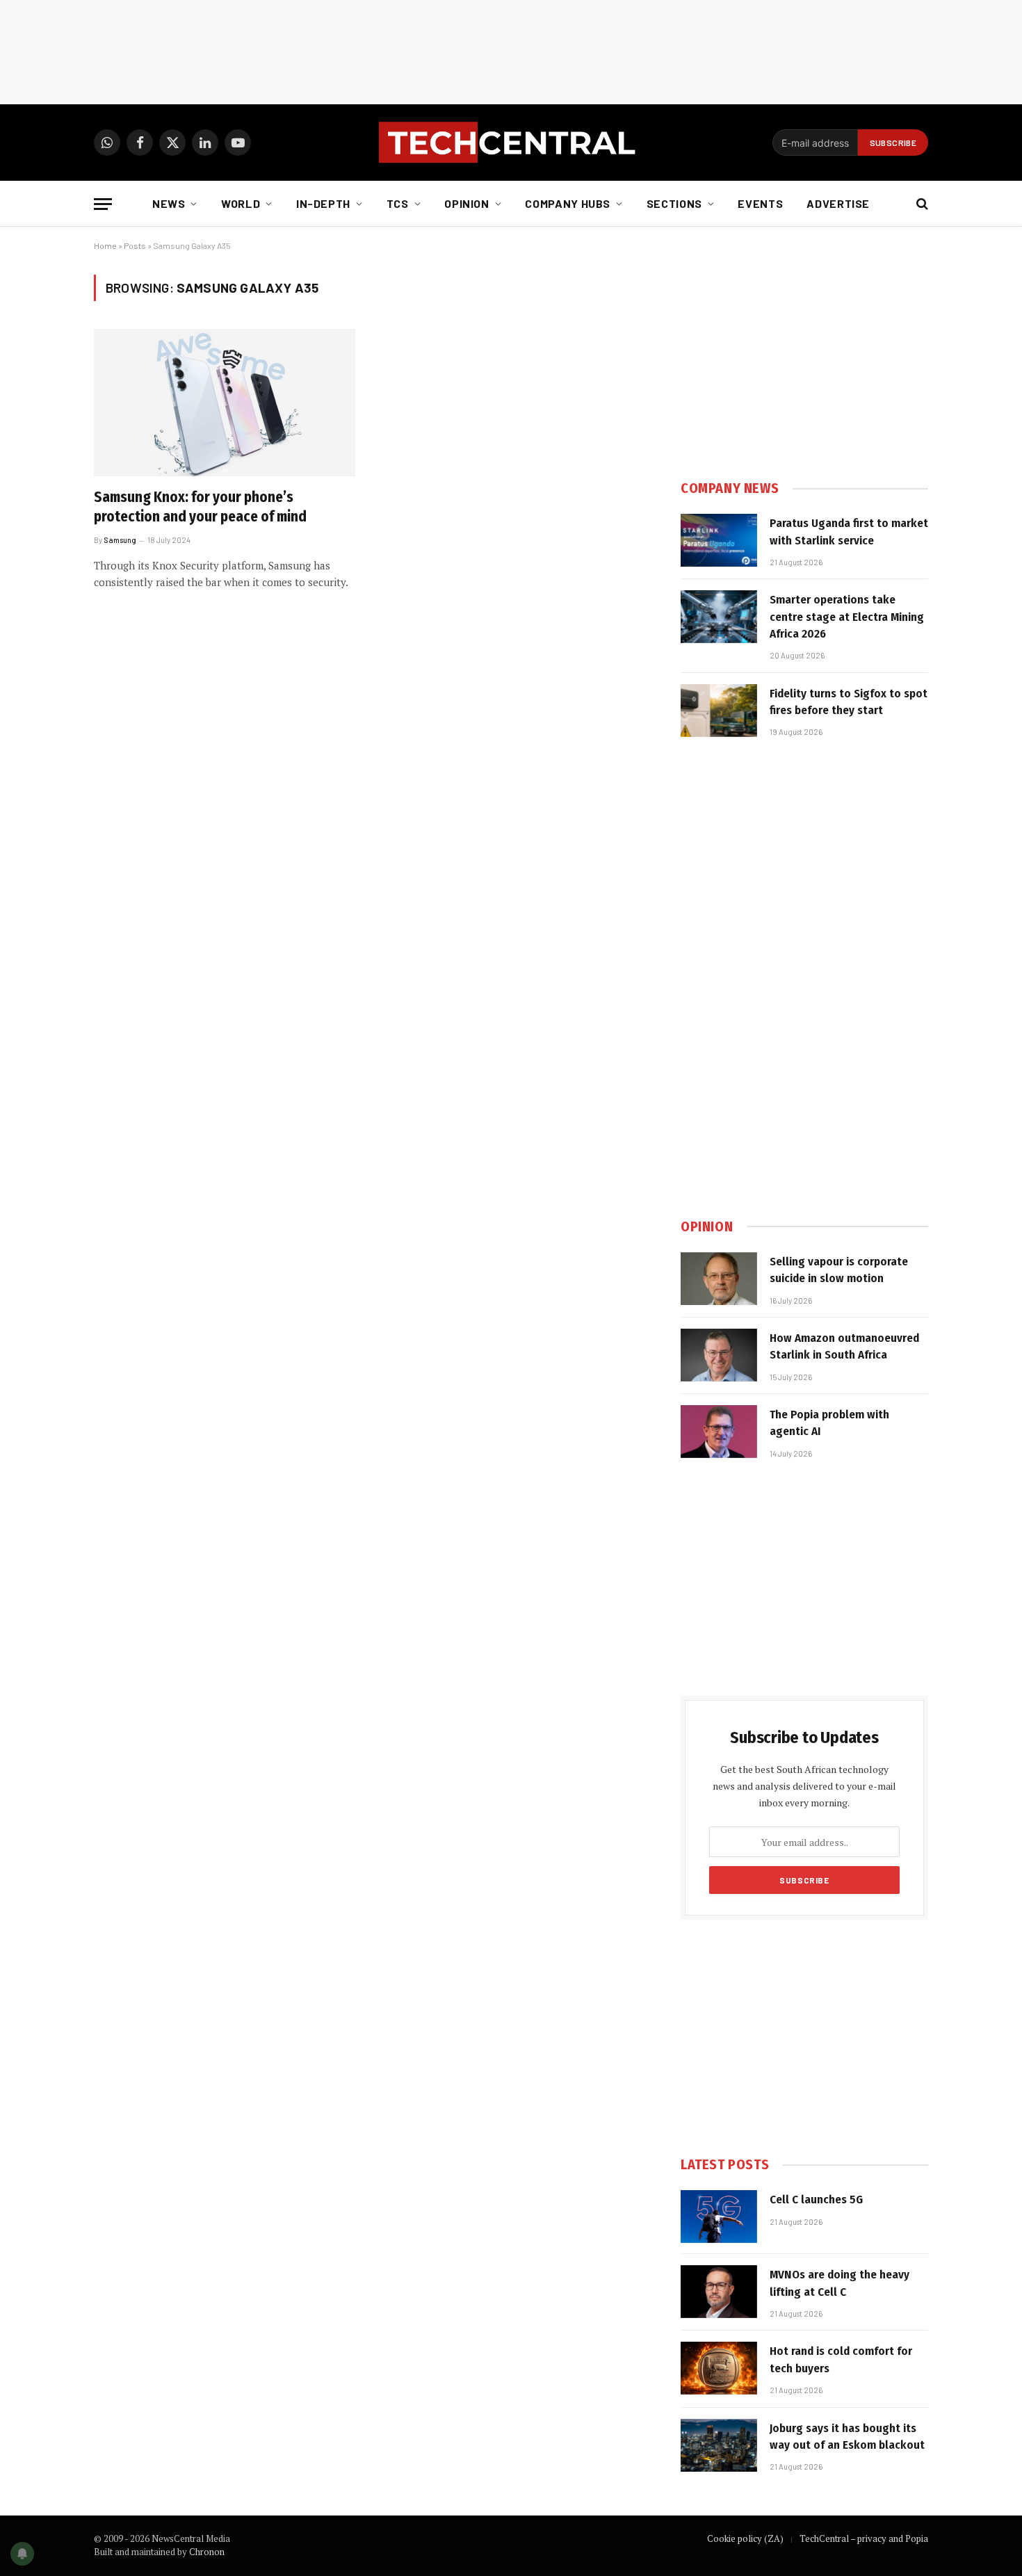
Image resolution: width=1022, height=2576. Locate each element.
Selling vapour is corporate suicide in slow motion (839, 1270)
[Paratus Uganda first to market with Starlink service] (719, 540)
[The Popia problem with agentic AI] (719, 1432)
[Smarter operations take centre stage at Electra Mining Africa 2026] (719, 617)
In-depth (323, 203)
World (241, 203)
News (169, 203)
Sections (674, 203)
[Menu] (103, 204)
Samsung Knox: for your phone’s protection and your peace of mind (200, 507)
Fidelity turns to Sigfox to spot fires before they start (849, 702)
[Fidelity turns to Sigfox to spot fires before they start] (719, 711)
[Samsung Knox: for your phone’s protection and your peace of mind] (225, 403)
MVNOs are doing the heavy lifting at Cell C (839, 2283)
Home (105, 245)
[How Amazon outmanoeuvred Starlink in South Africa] (719, 1355)
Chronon (207, 2552)
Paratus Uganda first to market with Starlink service (849, 532)
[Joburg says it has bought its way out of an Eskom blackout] (719, 2445)
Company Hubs (568, 203)
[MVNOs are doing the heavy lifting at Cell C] (719, 2292)
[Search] (921, 204)
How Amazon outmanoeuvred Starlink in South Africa (844, 1346)
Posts (135, 245)
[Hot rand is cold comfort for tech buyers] (719, 2368)
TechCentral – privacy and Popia (864, 2538)
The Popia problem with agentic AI (829, 1423)
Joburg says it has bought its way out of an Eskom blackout (847, 2437)
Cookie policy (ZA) (745, 2538)
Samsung (120, 540)
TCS (398, 203)
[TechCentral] (511, 143)
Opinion (467, 203)
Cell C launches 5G (816, 2200)
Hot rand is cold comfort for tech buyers (841, 2359)
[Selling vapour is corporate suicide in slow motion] (719, 1279)
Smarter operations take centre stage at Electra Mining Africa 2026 (847, 617)
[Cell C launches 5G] (719, 2217)
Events (760, 203)
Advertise (838, 203)
